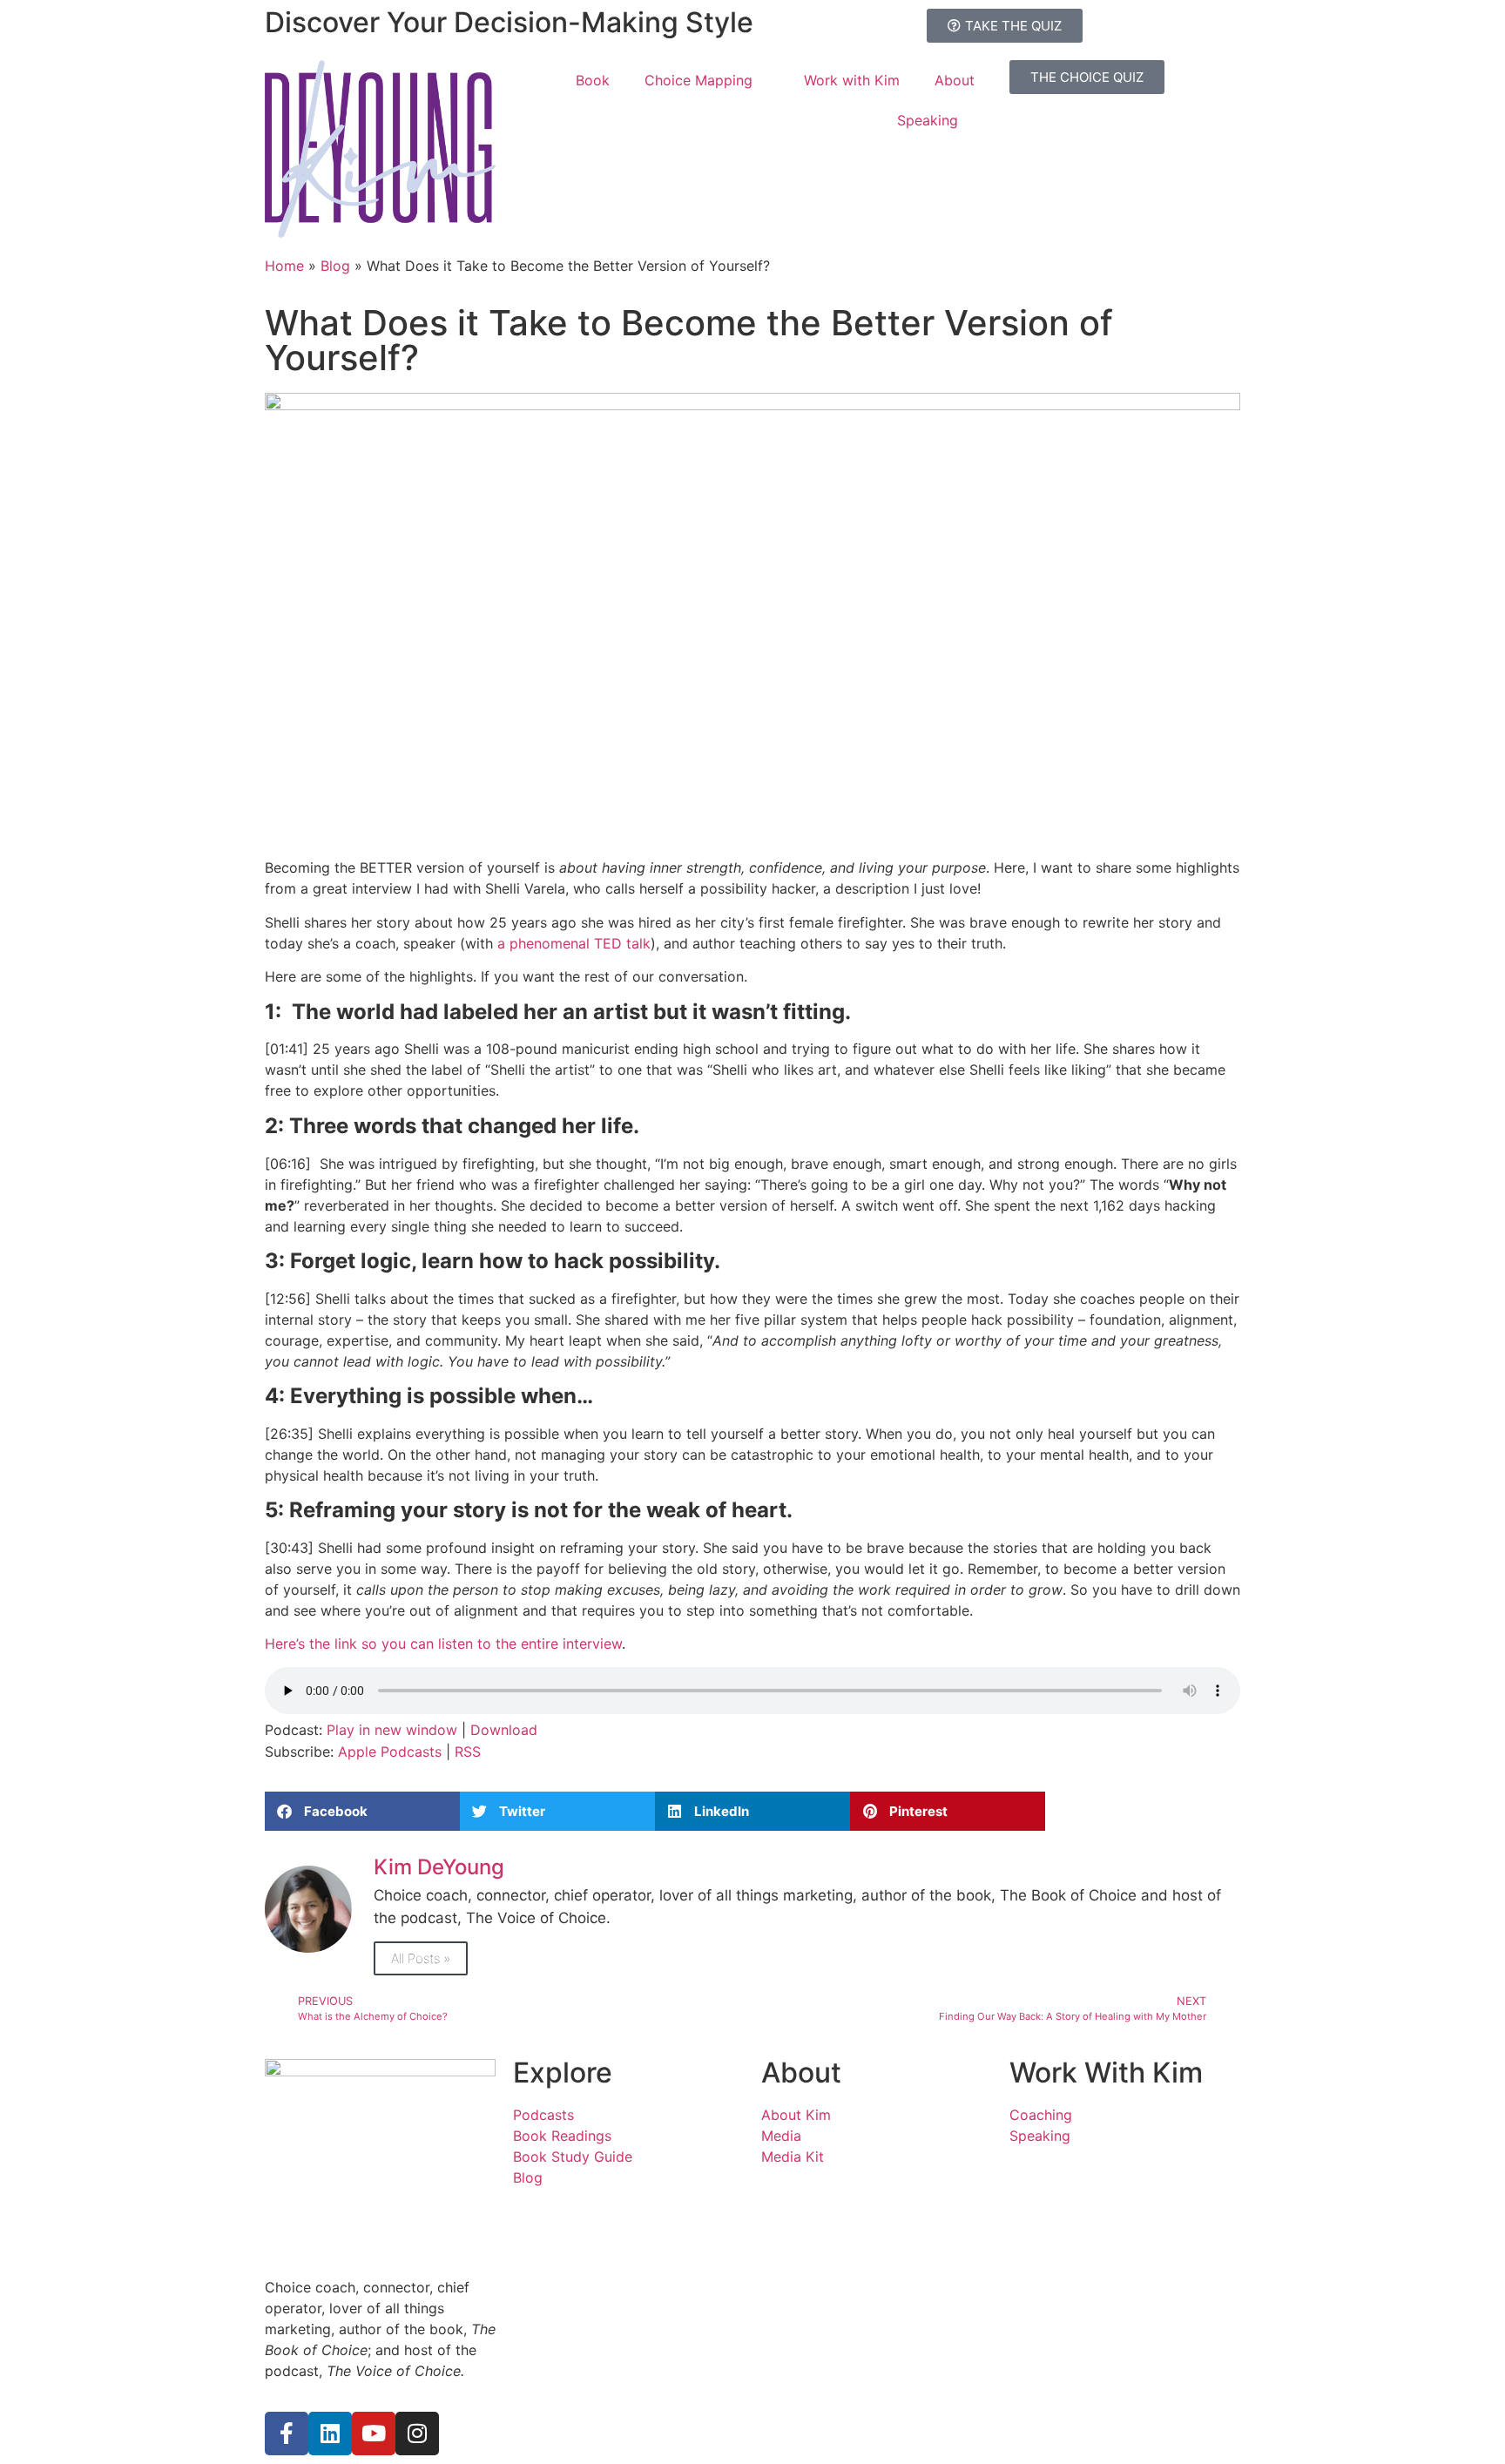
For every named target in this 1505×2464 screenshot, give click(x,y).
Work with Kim (852, 80)
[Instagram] (417, 2434)
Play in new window (392, 1730)
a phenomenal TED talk (574, 943)
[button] (362, 1811)
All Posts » (421, 1958)
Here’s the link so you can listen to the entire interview (443, 1644)
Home (284, 266)
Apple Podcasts (390, 1752)
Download (504, 1730)
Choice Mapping (699, 80)
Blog (335, 266)
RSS (468, 1752)
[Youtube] (374, 2434)
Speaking (928, 120)
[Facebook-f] (287, 2434)
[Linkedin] (330, 2434)
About (955, 80)
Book (593, 80)
